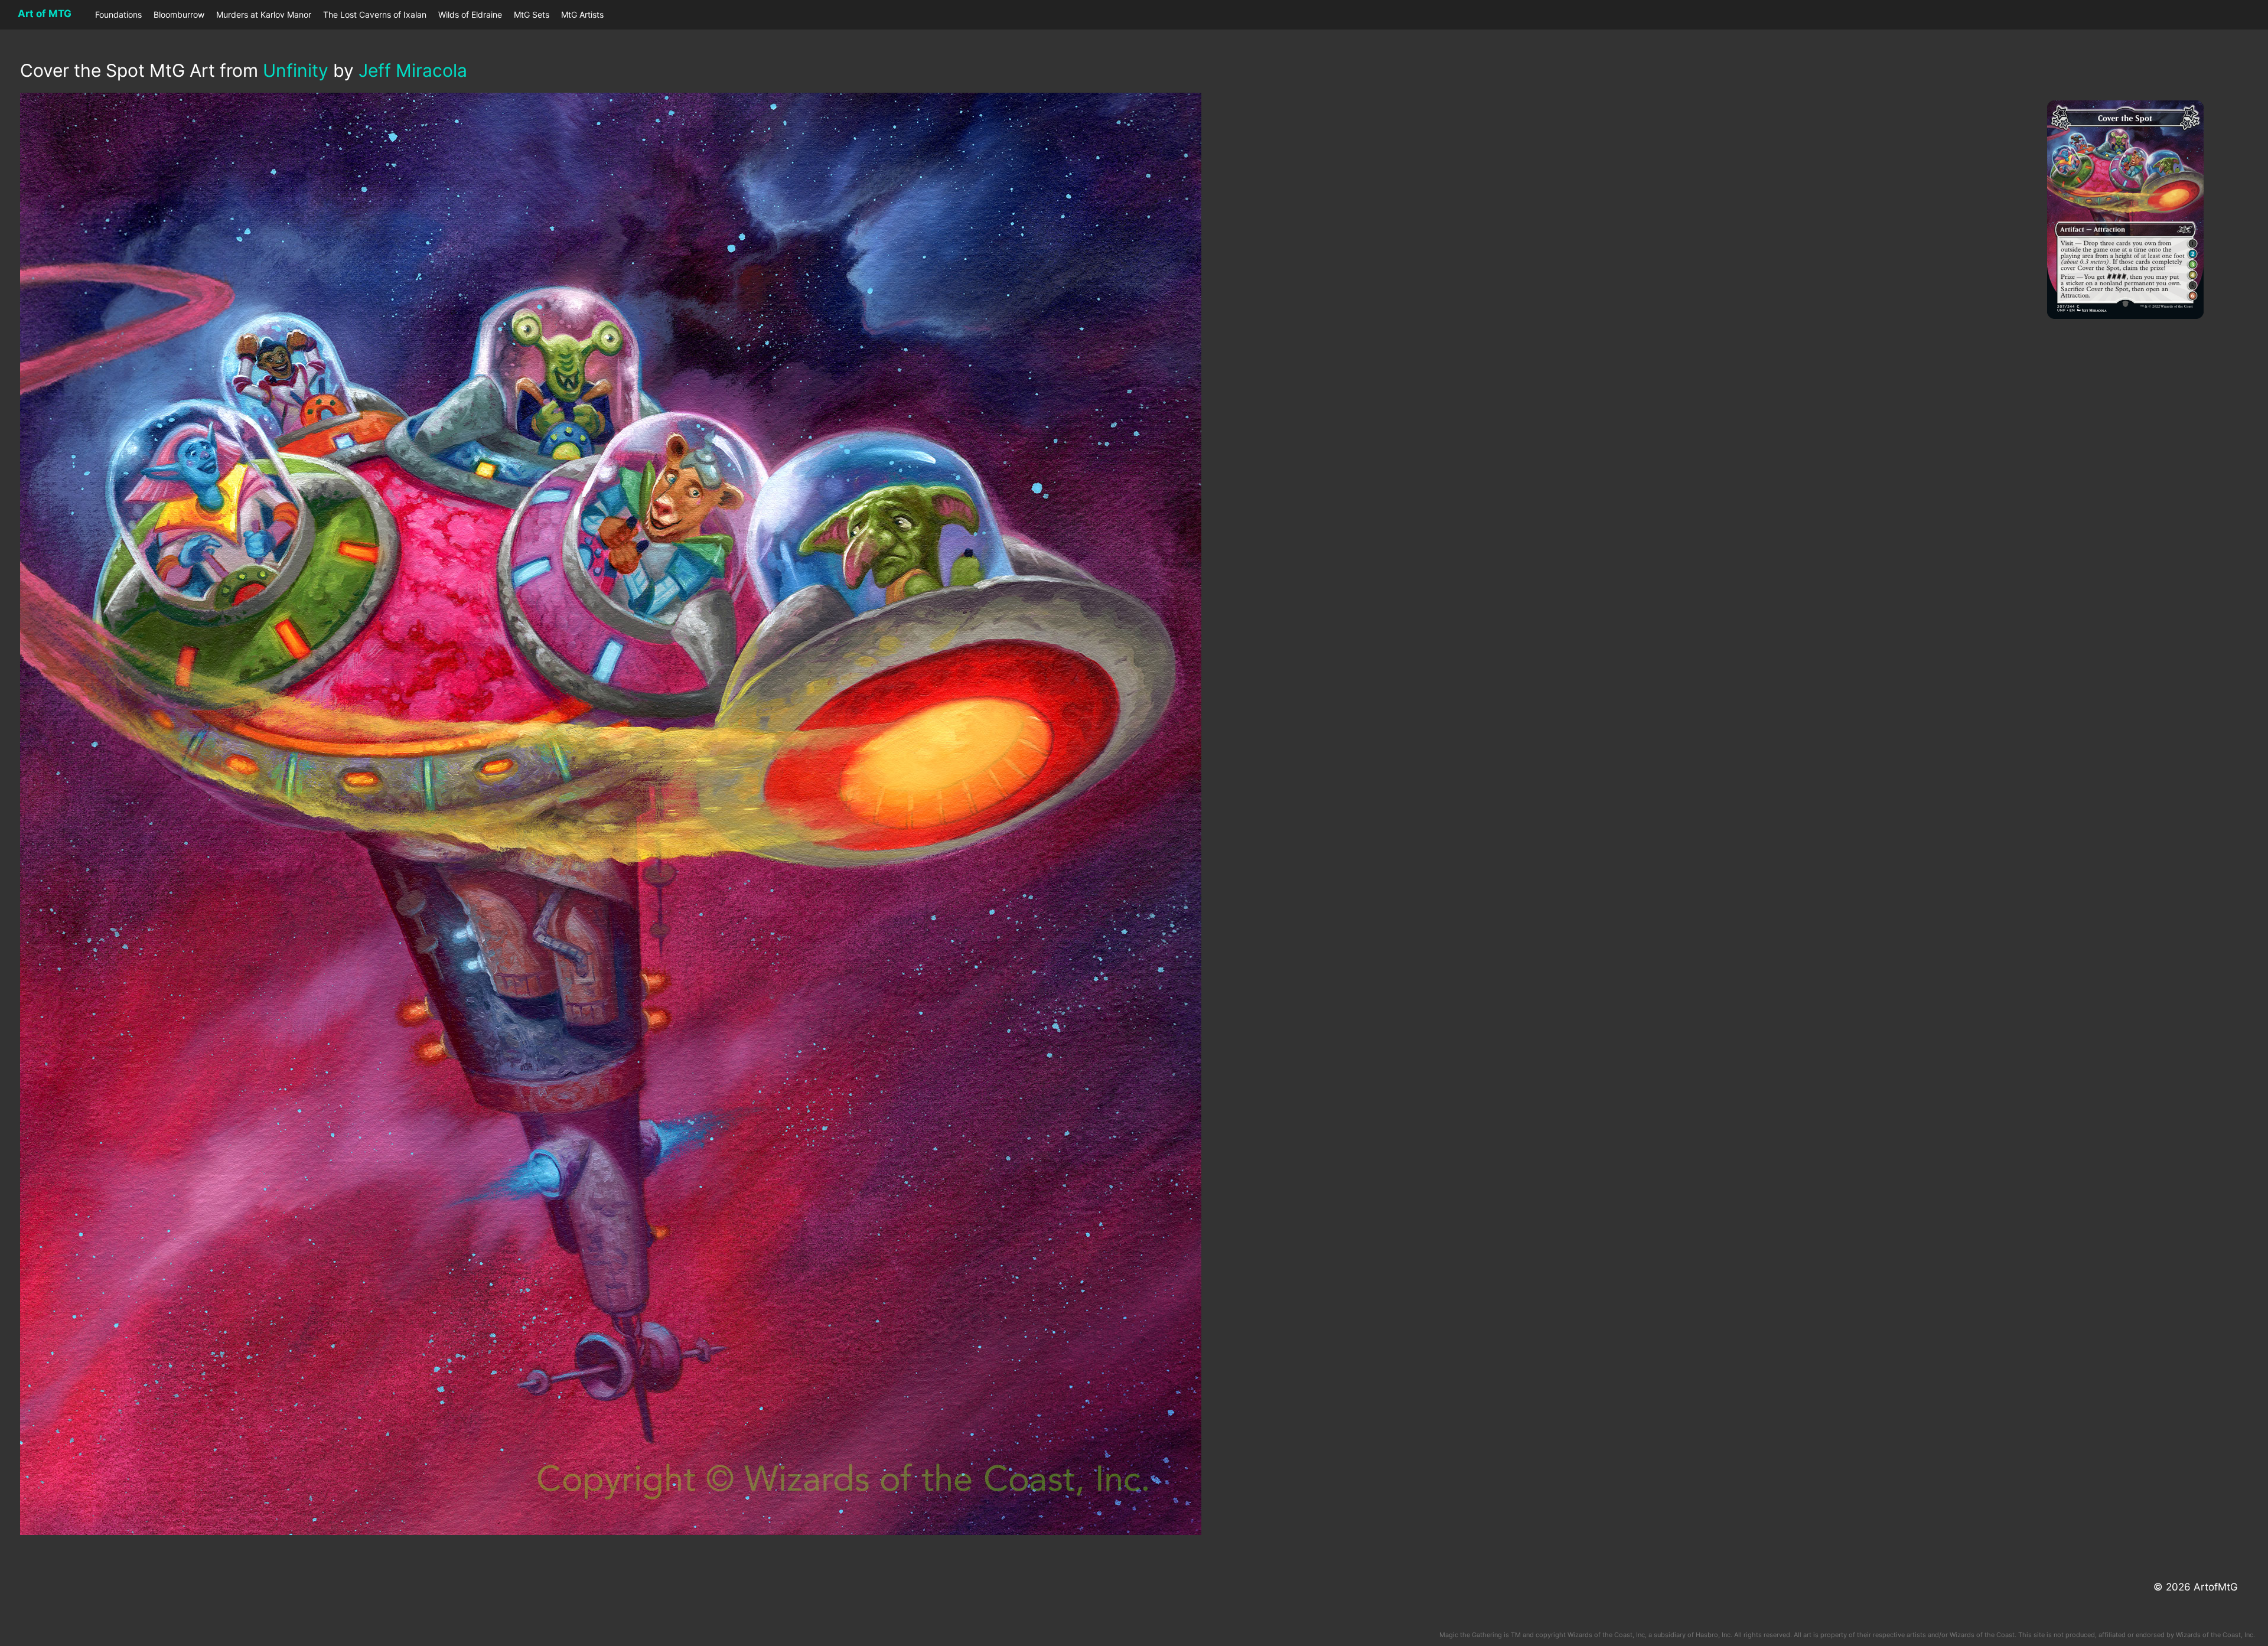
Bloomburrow (179, 14)
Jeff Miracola (413, 70)
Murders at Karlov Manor (264, 14)
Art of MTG (45, 14)
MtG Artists (582, 14)
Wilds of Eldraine (470, 14)
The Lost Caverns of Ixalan (375, 14)
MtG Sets (532, 14)
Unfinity (296, 70)
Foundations (118, 14)
